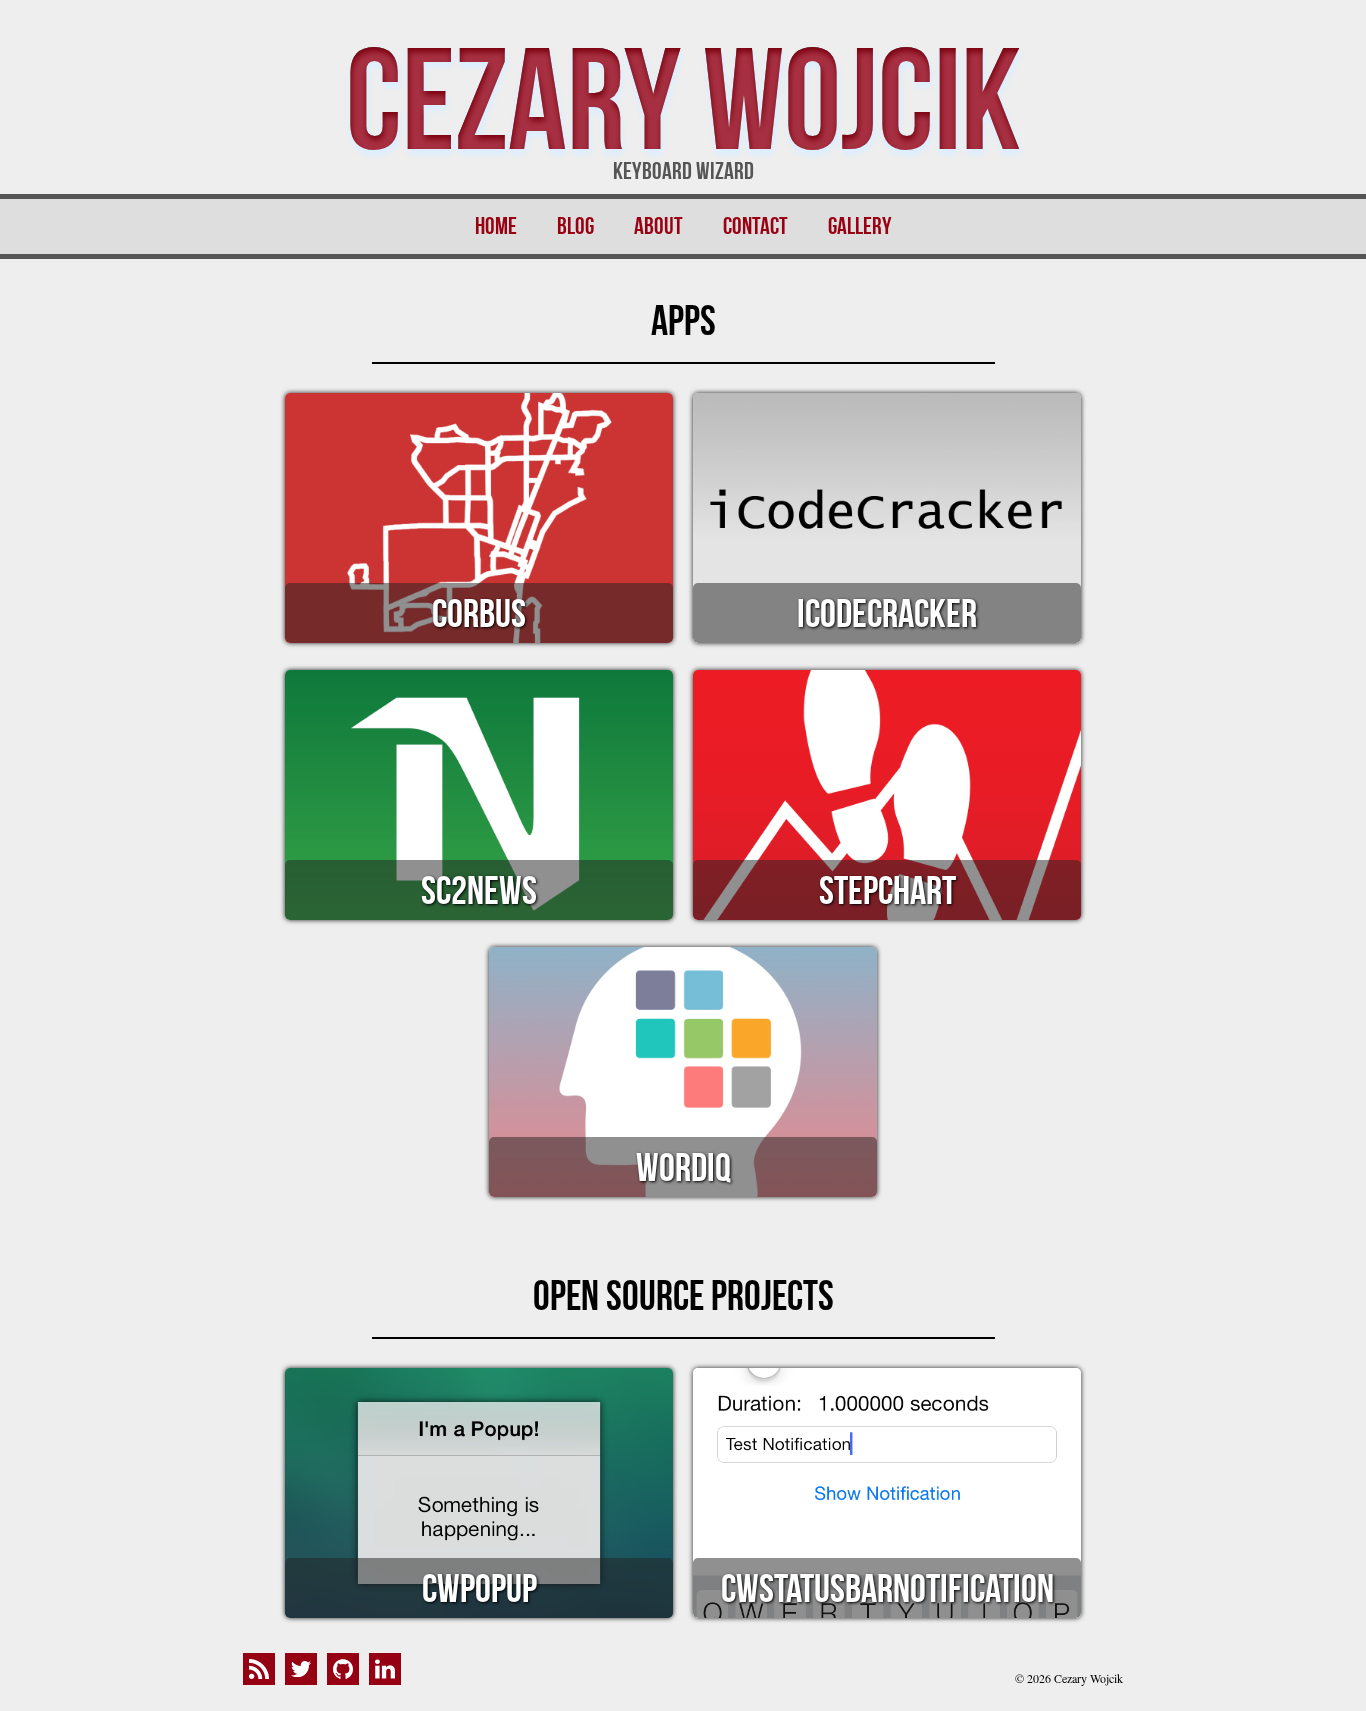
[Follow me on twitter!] (306, 1678)
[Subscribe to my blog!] (264, 1678)
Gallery (860, 226)
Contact (755, 226)
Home (496, 226)
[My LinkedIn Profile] (390, 1678)
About (658, 226)
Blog (575, 226)
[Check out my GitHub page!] (348, 1678)
